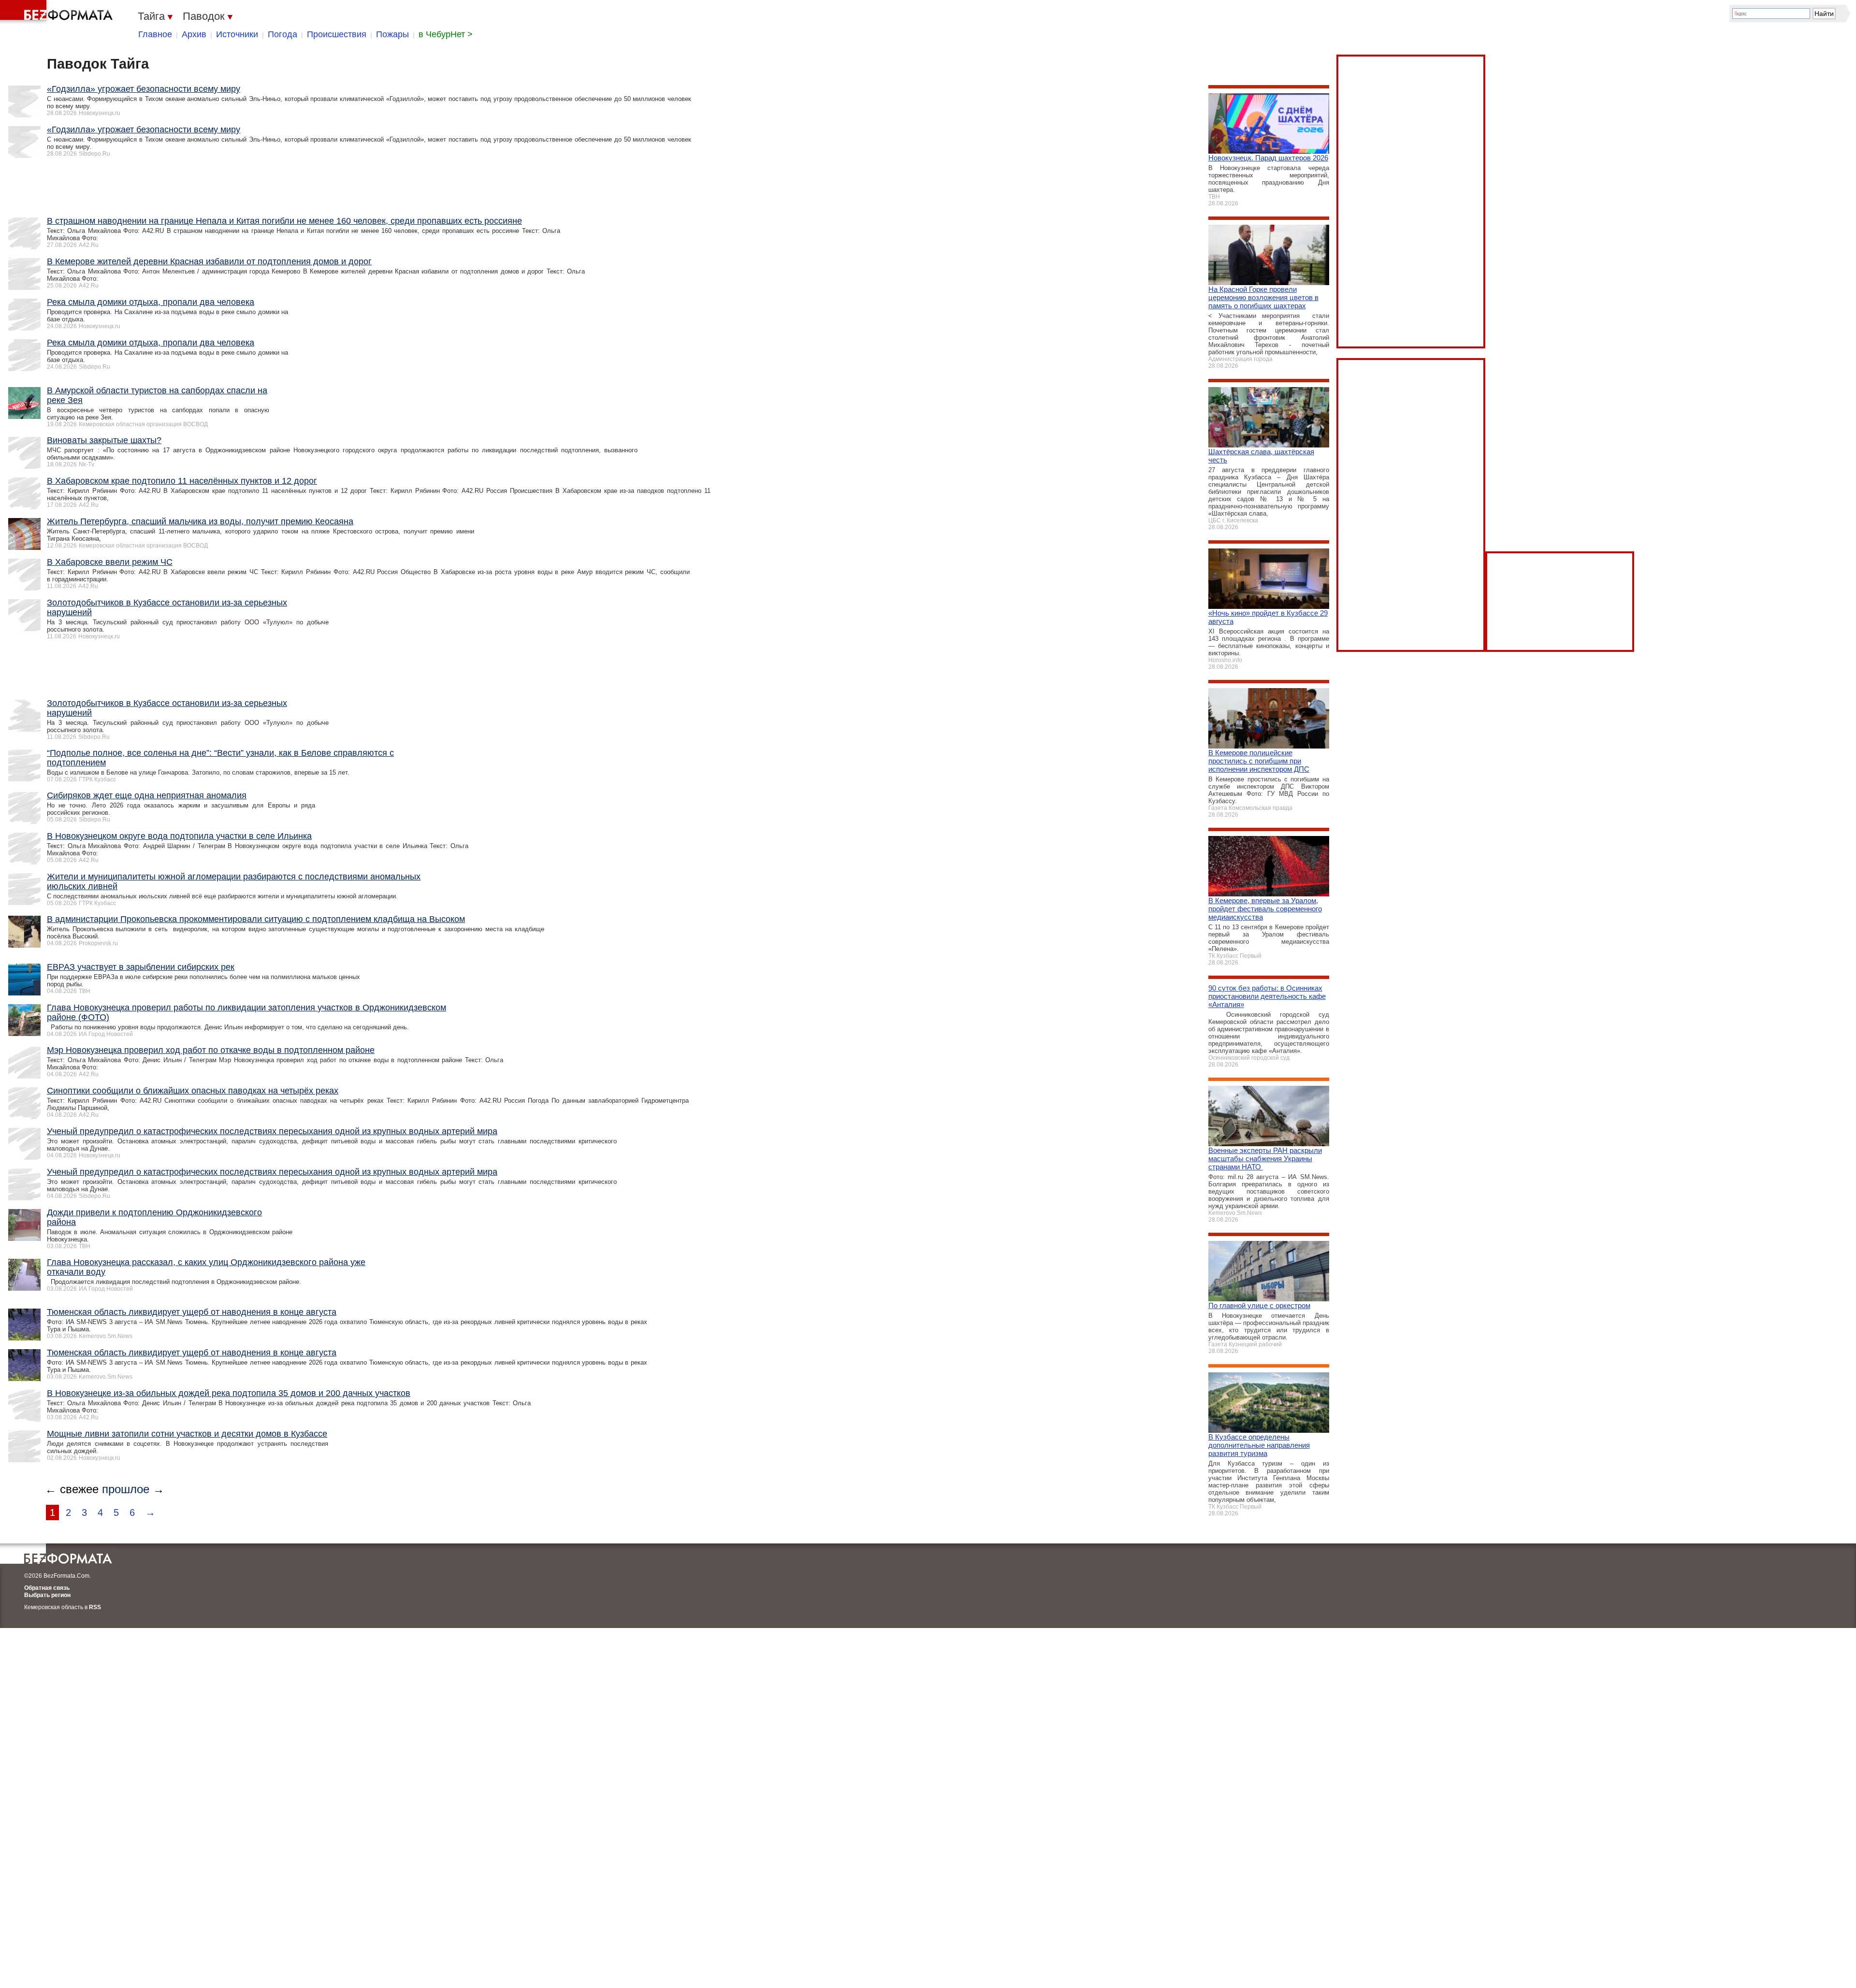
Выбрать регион (47, 1595)
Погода (283, 34)
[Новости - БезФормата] (58, 12)
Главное (155, 34)
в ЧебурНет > (446, 34)
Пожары (392, 34)
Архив (194, 34)
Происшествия (337, 34)
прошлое (126, 1489)
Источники (237, 34)
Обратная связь (47, 1588)
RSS (95, 1607)
